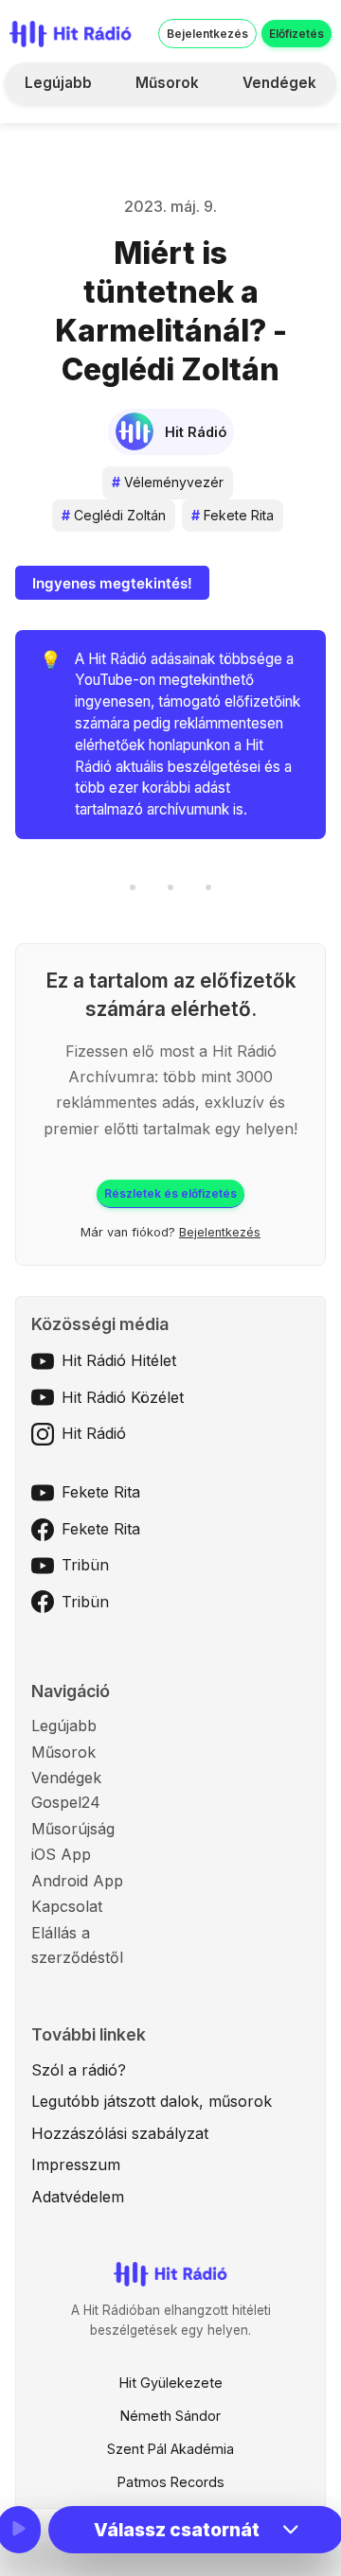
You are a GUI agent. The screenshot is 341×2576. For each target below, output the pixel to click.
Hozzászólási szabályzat (120, 2133)
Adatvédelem (78, 2197)
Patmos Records (171, 2482)
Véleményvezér (168, 482)
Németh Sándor (170, 2416)
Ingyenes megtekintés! (112, 583)
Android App (77, 1881)
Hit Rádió (94, 1433)
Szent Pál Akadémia (170, 2449)
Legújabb (58, 83)
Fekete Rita (233, 515)
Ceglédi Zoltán (114, 515)
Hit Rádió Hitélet (119, 1360)
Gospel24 (66, 1802)
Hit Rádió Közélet (123, 1397)
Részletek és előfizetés (170, 1193)
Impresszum (76, 2164)
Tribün (85, 1565)
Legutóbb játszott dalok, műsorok (152, 2101)
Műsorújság (73, 1829)
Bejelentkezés (207, 34)
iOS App (61, 1854)
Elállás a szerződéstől (77, 1945)
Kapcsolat (67, 1906)
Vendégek (279, 83)
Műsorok (167, 83)
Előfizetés (296, 34)
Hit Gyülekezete (171, 2383)
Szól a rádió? (79, 2070)
